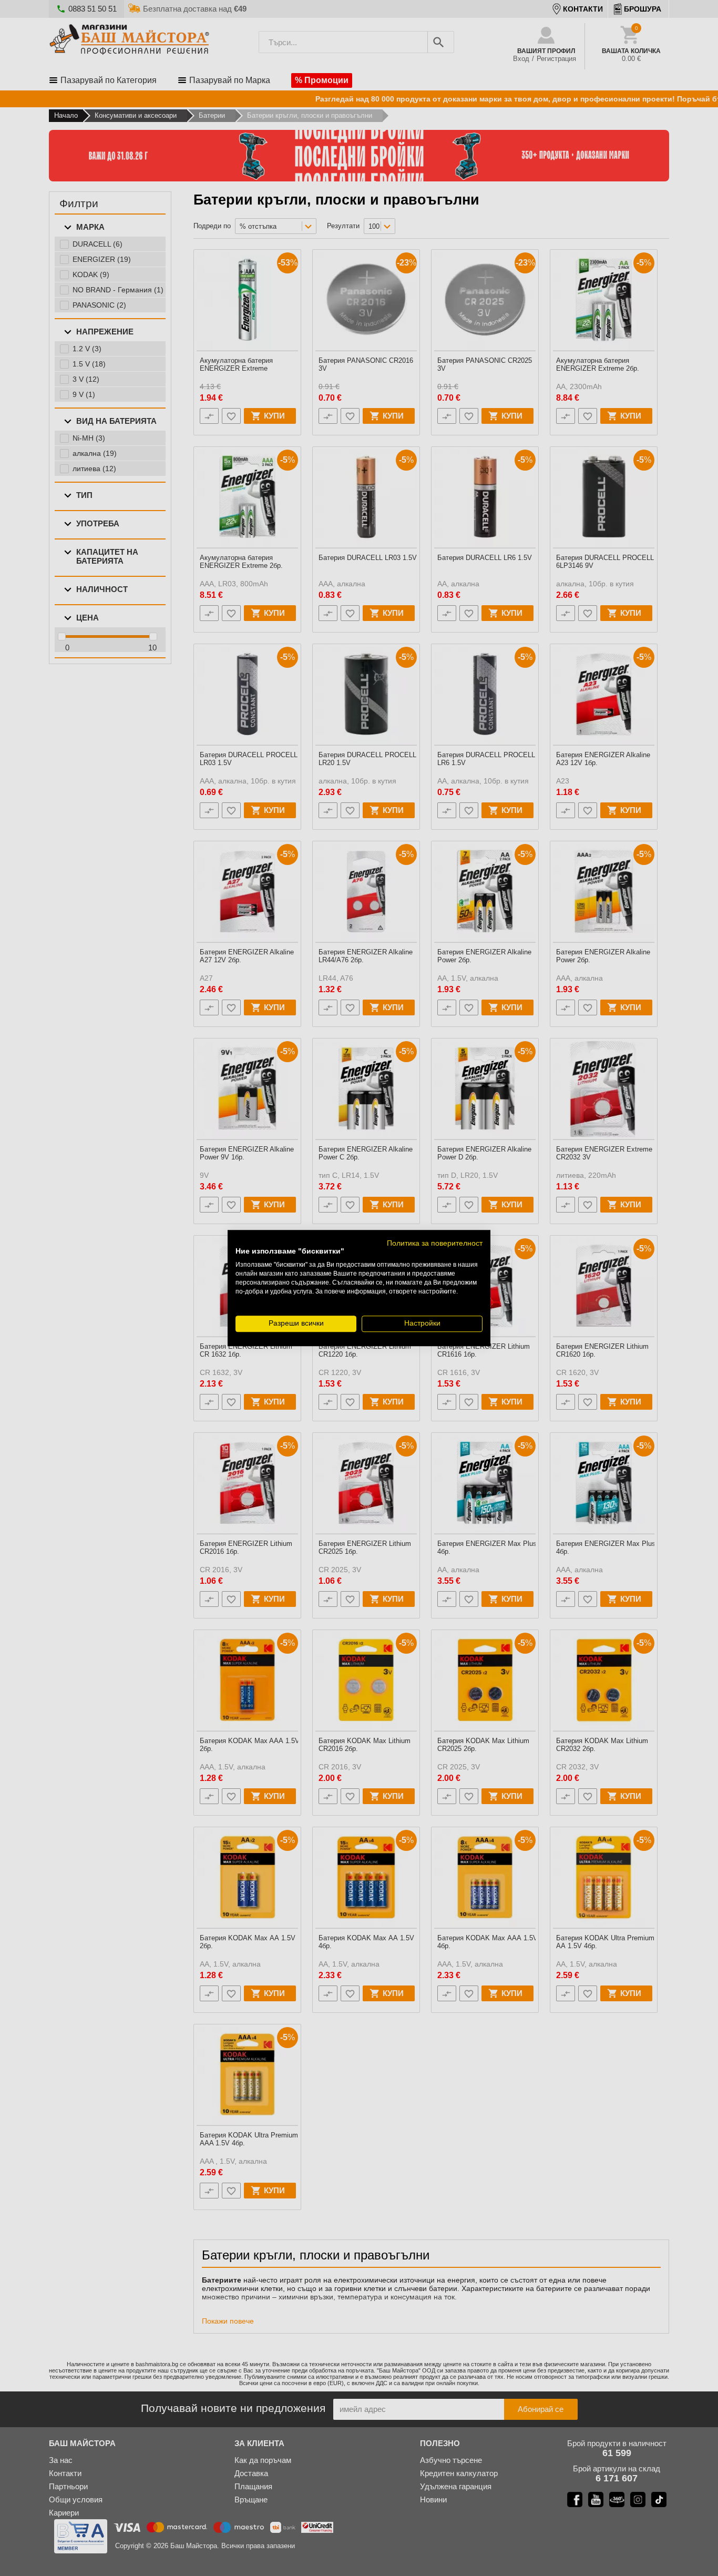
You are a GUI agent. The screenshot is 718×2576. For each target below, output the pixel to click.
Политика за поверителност (435, 1243)
